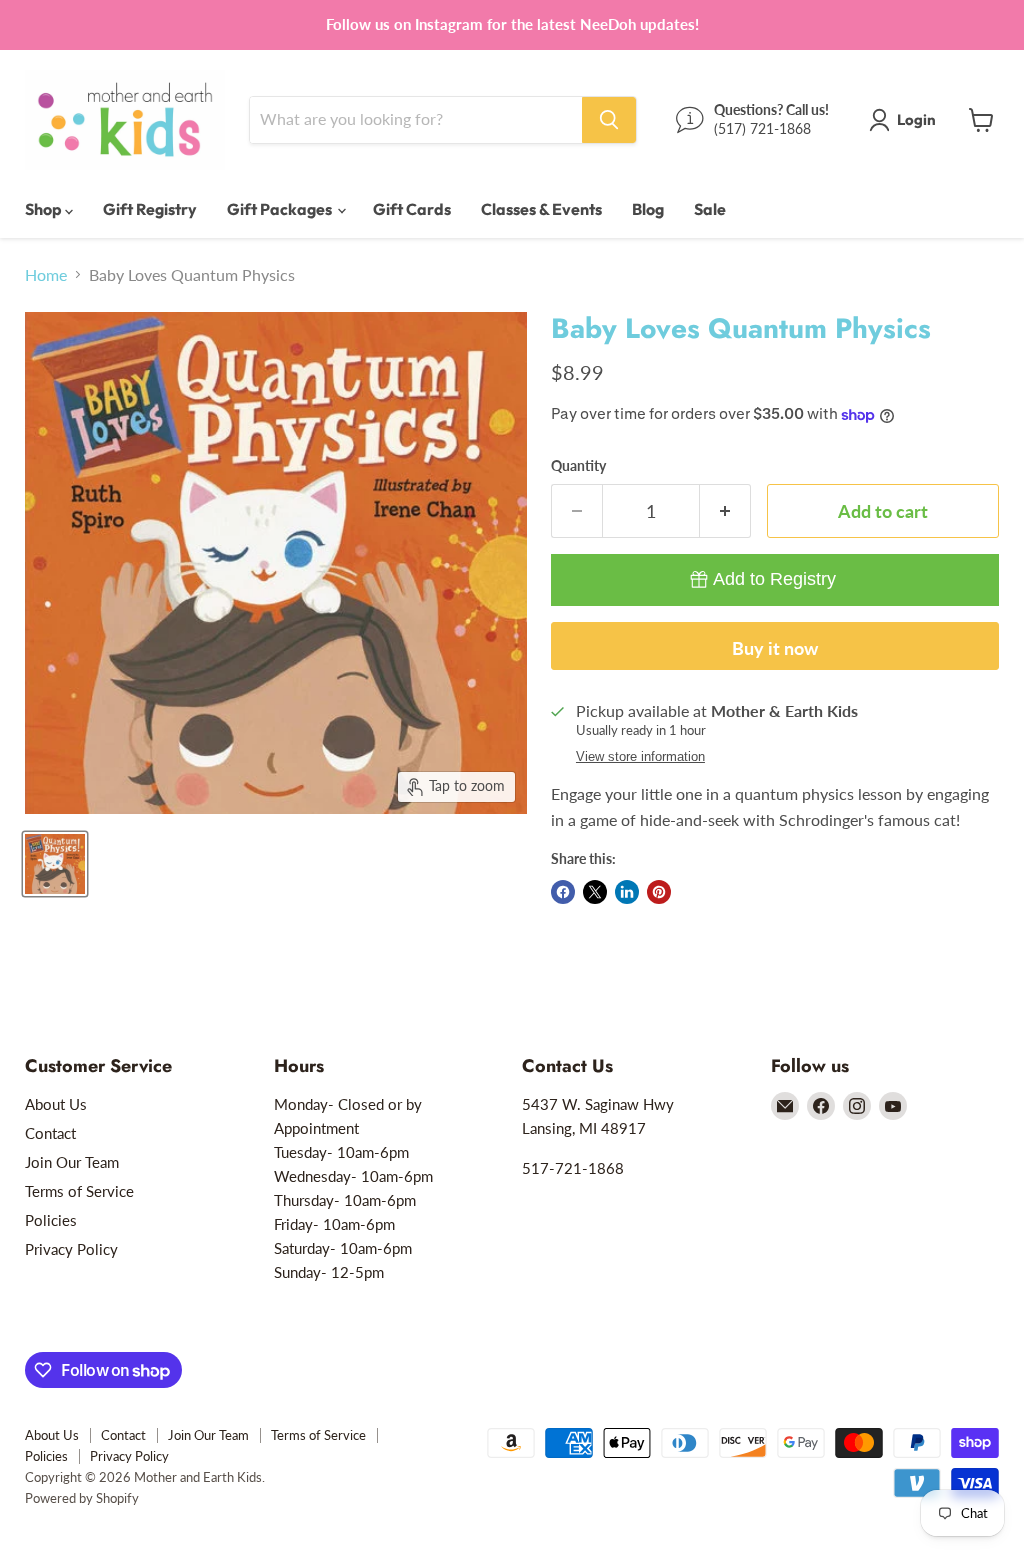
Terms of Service (79, 1191)
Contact (50, 1133)
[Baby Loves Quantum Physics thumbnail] (55, 864)
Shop (45, 209)
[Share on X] (595, 892)
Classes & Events (541, 209)
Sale (710, 209)
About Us (56, 1104)
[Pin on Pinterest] (659, 892)
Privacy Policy (71, 1249)
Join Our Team (72, 1162)
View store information (640, 757)
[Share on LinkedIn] (627, 892)
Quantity (578, 466)
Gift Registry (150, 209)
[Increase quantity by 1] (725, 511)
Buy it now (775, 648)
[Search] (609, 120)
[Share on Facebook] (563, 892)
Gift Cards (412, 209)
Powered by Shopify (82, 1498)
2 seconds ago (774, 579)
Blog (648, 209)
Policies (51, 1220)
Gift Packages (281, 209)
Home (46, 275)
